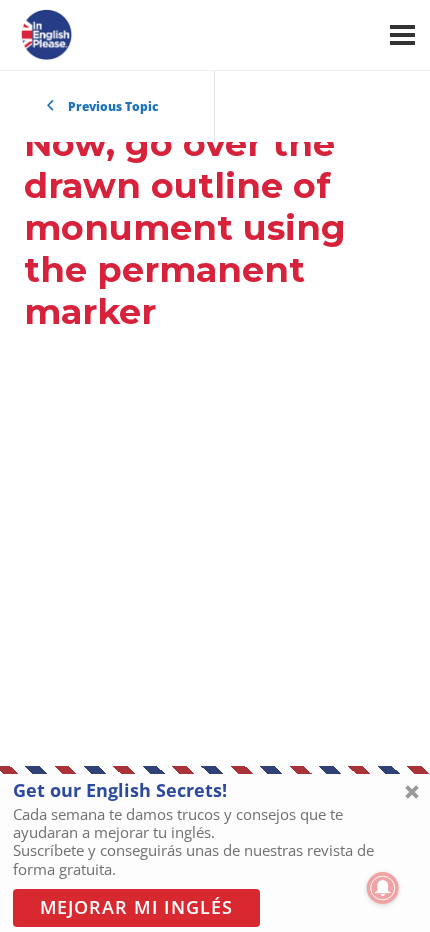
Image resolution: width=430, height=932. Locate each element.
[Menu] (402, 35)
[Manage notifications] (383, 888)
